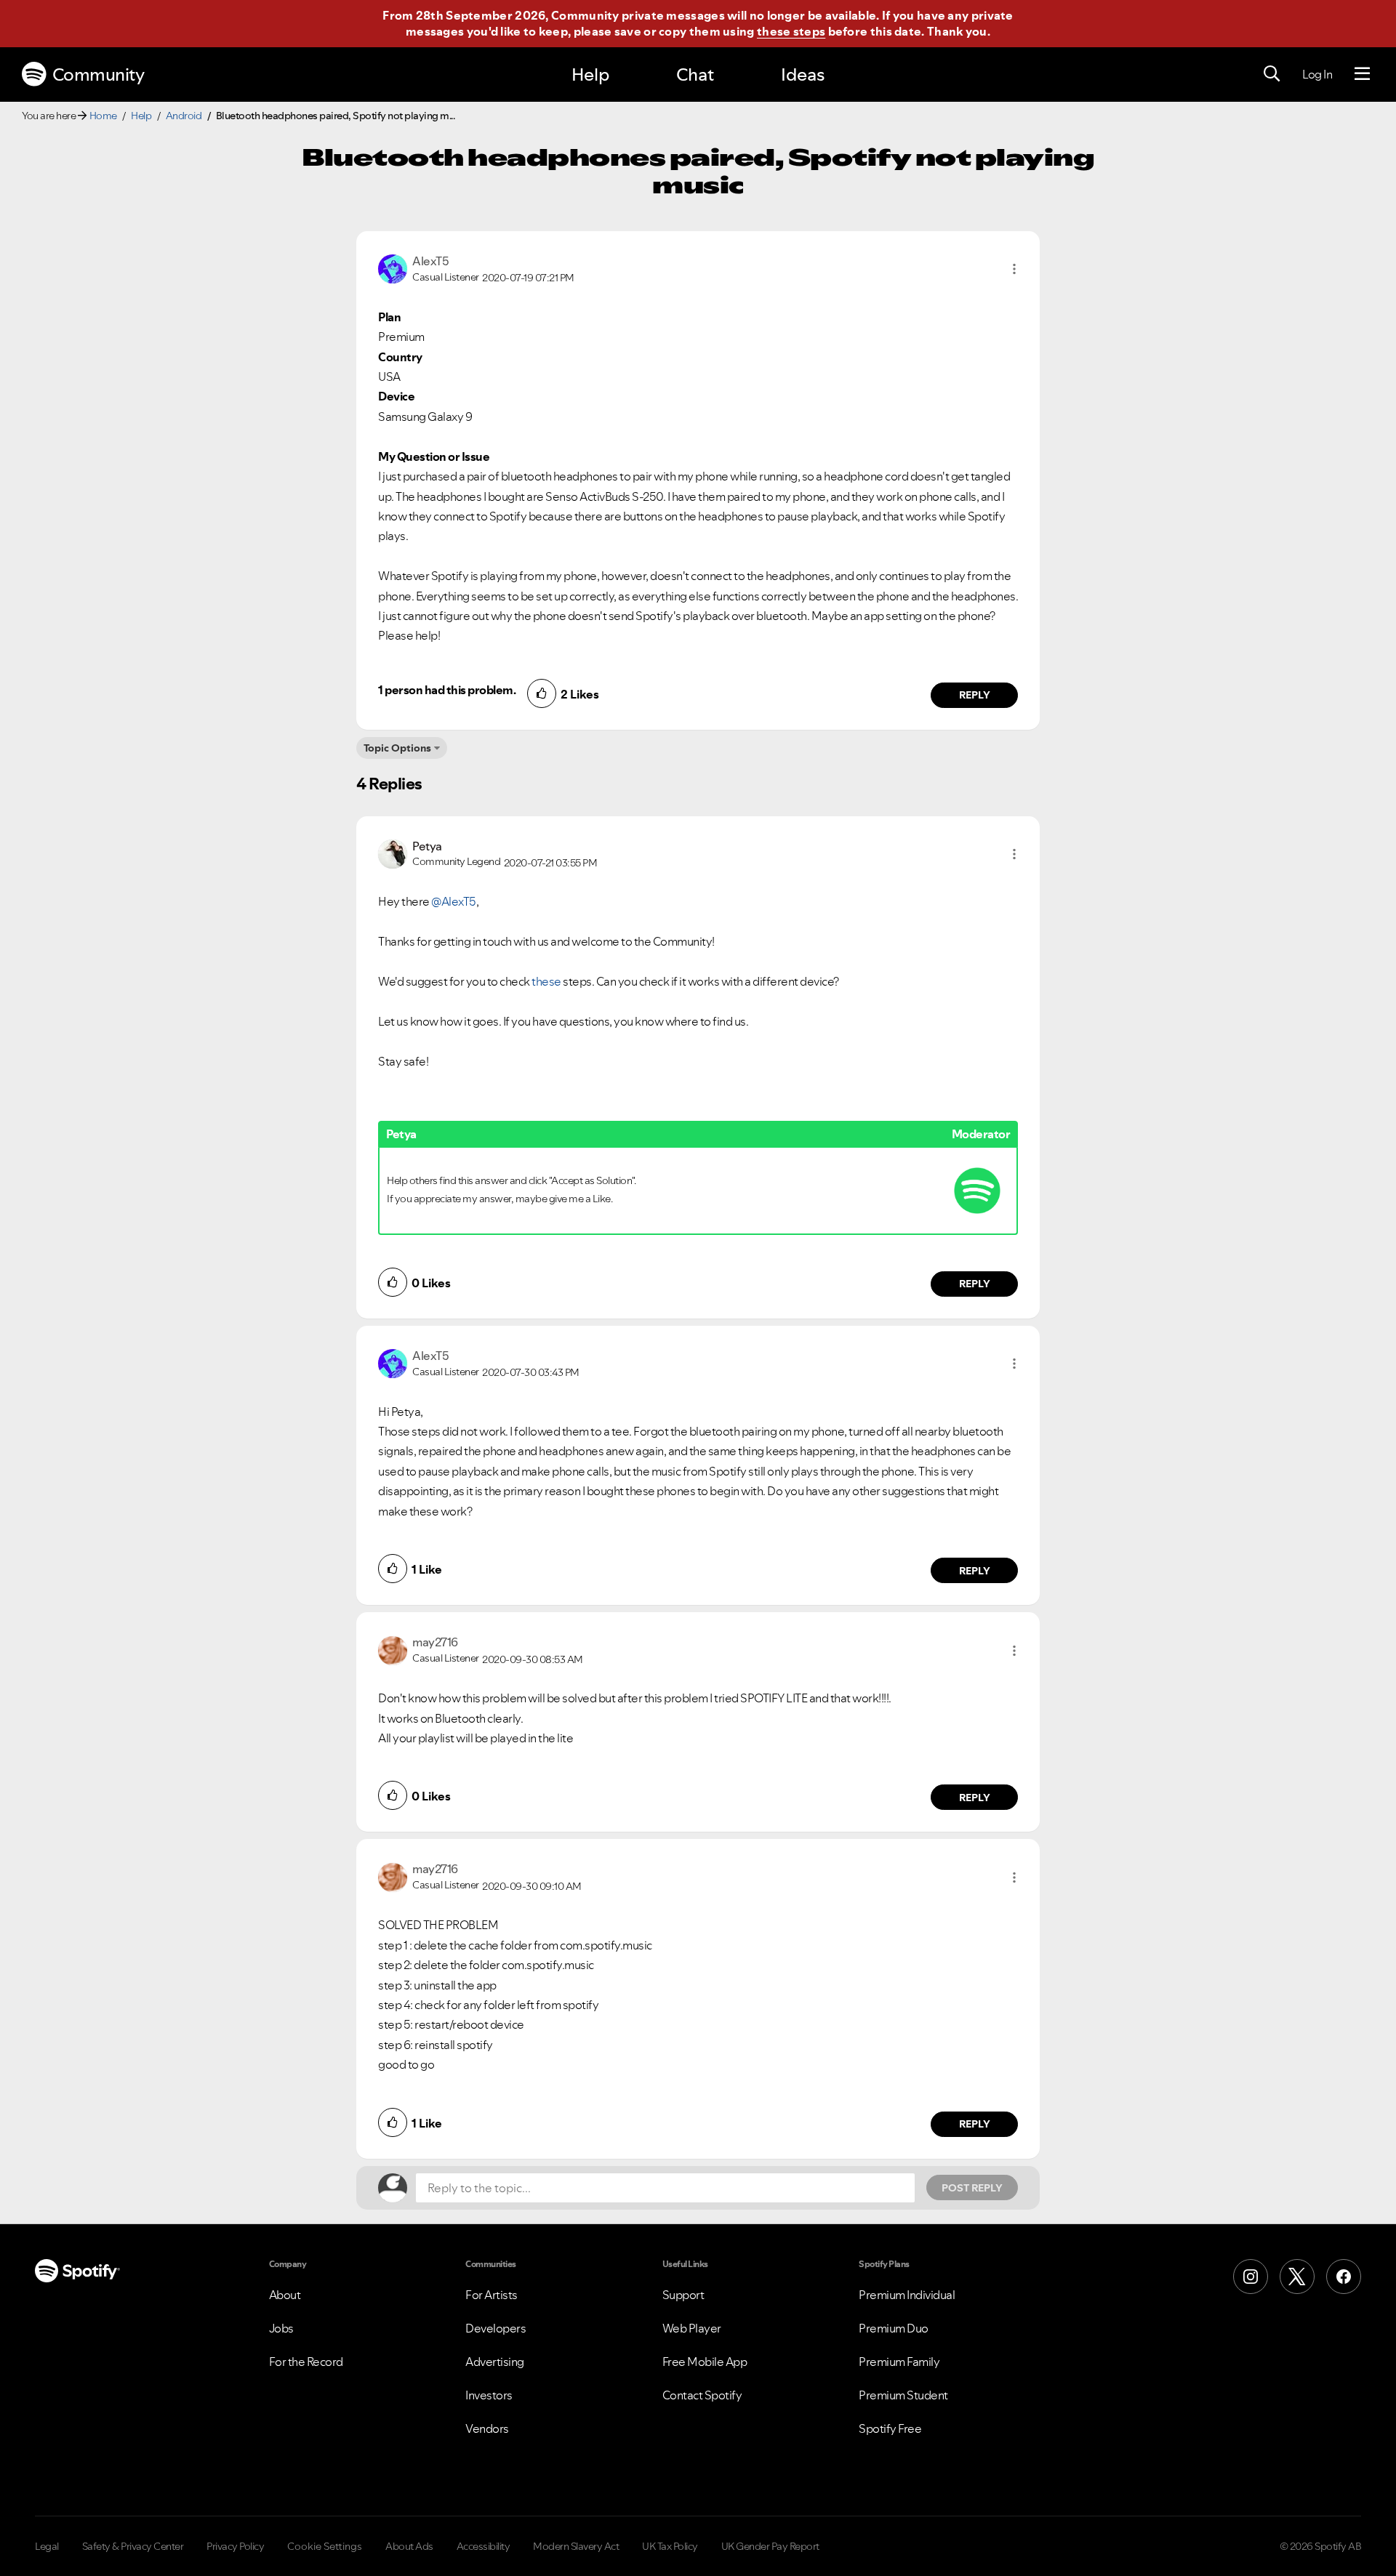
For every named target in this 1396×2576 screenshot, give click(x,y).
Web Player (692, 2328)
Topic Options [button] (397, 748)
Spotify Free (890, 2428)
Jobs (281, 2328)
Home (103, 116)
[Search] (1272, 74)
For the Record (306, 2362)
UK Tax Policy (670, 2546)
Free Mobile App (705, 2362)
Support (683, 2295)
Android (184, 116)
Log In (1317, 74)
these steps (791, 31)
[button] (1014, 269)
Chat (695, 75)
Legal (47, 2546)
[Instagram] (1251, 2277)
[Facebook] (1344, 2277)
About (285, 2295)
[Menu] (1362, 74)
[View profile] (393, 267)
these (546, 981)
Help (590, 75)
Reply (975, 695)
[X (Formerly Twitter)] (1297, 2277)
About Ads (409, 2546)
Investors (489, 2395)
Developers (496, 2328)
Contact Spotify (702, 2395)
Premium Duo (894, 2328)
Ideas (803, 75)
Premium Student (903, 2395)
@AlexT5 (454, 901)
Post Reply (972, 2188)
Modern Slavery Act (576, 2546)
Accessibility (484, 2546)
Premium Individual (907, 2295)
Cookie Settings (325, 2546)
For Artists (492, 2295)
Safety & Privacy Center (133, 2546)
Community (99, 75)
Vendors (487, 2428)
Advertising (495, 2362)
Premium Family (899, 2362)
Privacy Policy (235, 2546)
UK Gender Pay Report (770, 2546)
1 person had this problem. (447, 690)
